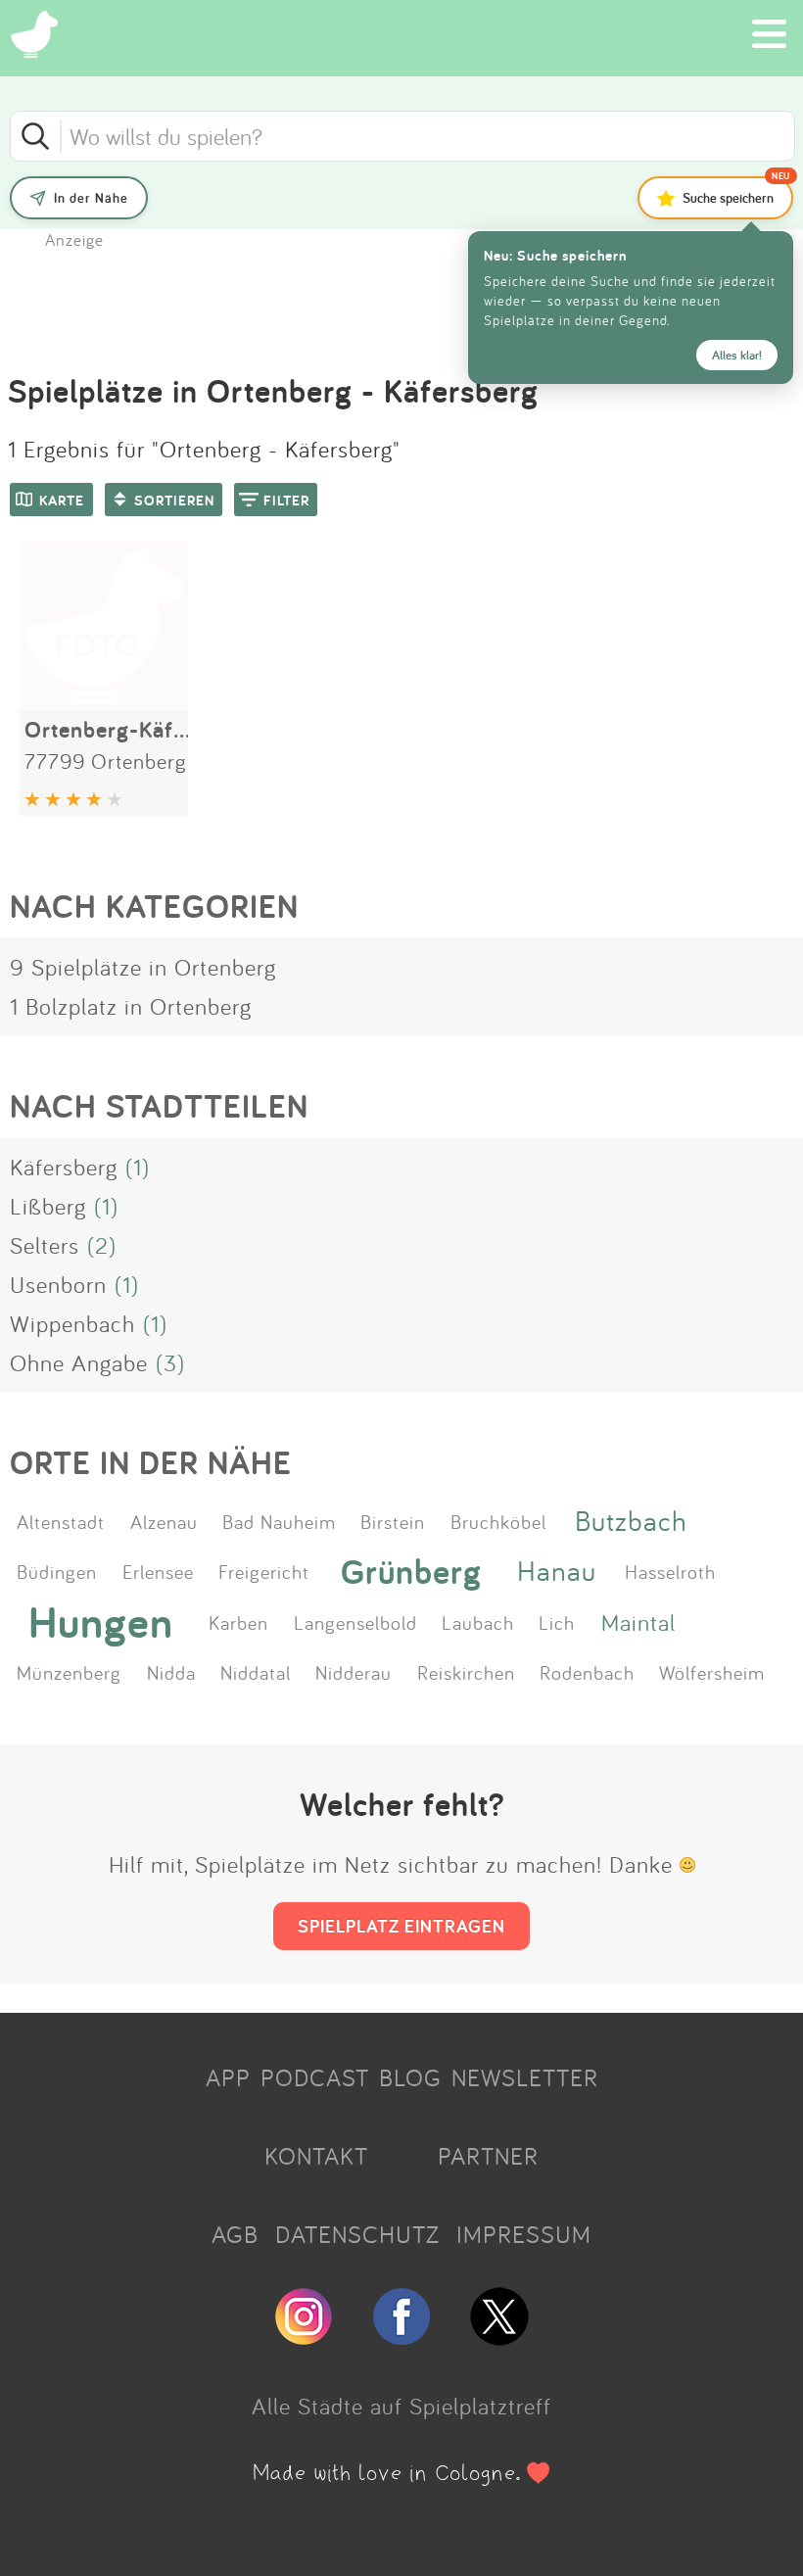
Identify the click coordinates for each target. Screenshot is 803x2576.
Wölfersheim (712, 1672)
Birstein (393, 1521)
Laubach (478, 1622)
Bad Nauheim (279, 1521)
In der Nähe (91, 198)
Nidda (171, 1672)
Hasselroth (670, 1571)
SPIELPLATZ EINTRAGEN (401, 1926)
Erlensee (158, 1571)
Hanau (557, 1571)
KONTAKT (316, 2156)
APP (228, 2077)
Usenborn (58, 1284)
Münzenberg (69, 1672)
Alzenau (164, 1521)
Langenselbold (355, 1622)
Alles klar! (737, 355)
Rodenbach (587, 1672)
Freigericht (264, 1571)
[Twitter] (499, 2337)
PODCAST (315, 2077)
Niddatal (256, 1672)
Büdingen (57, 1571)
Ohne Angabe (79, 1362)
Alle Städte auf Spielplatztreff (401, 2406)
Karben (238, 1622)
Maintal (638, 1622)
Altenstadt (61, 1521)
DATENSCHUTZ (357, 2234)
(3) (170, 1362)
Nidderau (354, 1672)
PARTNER (488, 2156)
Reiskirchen (466, 1672)
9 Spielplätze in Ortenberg (143, 967)
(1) (138, 1167)
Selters (45, 1245)
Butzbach (631, 1521)
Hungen (101, 1622)
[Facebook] (401, 2337)
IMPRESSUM (524, 2234)
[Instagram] (304, 2337)
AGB (235, 2234)
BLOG (410, 2077)
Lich (557, 1622)
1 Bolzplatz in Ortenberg (131, 1006)
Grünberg (411, 1571)
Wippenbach (72, 1323)
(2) (102, 1245)
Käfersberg (64, 1167)
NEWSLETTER (525, 2077)
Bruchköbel (498, 1521)
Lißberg (48, 1206)
